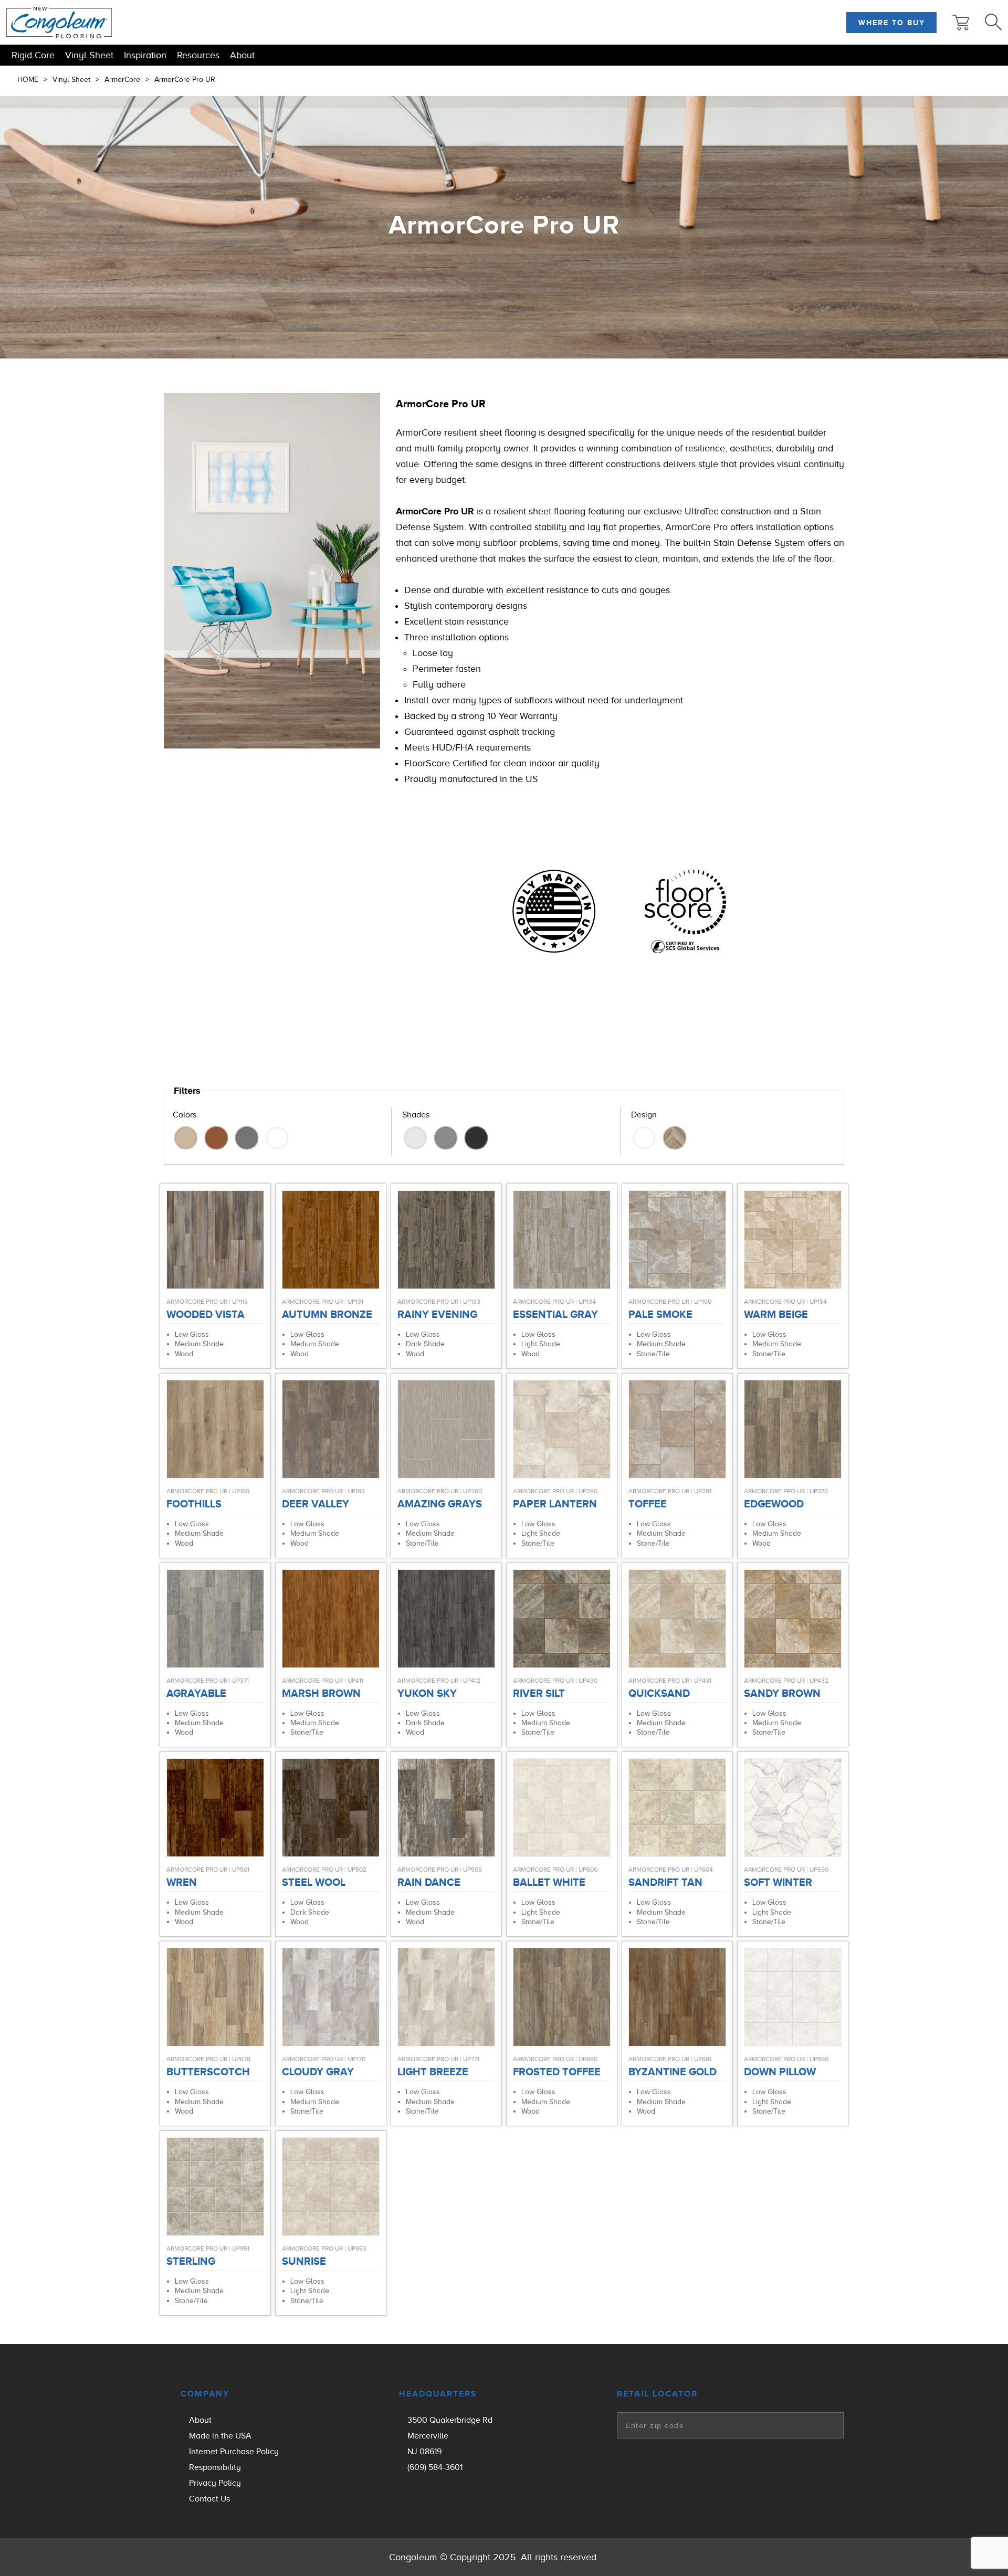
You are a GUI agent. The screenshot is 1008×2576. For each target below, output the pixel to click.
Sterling (191, 2261)
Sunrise (304, 2261)
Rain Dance (429, 1882)
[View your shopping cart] (961, 23)
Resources (198, 55)
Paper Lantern (555, 1504)
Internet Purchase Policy (234, 2452)
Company (205, 2394)
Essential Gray (555, 1314)
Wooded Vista (206, 1314)
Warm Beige (776, 1314)
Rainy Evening (437, 1314)
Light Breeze (433, 2072)
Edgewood (774, 1504)
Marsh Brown (321, 1693)
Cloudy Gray (318, 2072)
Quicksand (659, 1693)
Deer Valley (316, 1504)
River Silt (539, 1693)
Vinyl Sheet (89, 55)
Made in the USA (220, 2436)
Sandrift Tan (665, 1882)
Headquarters (438, 2394)
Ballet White (549, 1882)
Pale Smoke (660, 1314)
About (242, 55)
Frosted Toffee (557, 2072)
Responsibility (215, 2467)
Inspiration (145, 55)
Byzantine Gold (673, 2072)
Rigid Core (33, 55)
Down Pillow (780, 2072)
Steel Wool (314, 1882)
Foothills (194, 1504)
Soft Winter (778, 1882)
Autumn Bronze (327, 1314)
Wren (182, 1882)
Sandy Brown (782, 1693)
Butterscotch (208, 2072)
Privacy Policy (215, 2483)
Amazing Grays (440, 1504)
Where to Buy (892, 23)
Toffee (648, 1504)
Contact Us (209, 2499)
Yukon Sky (427, 1693)
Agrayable (196, 1693)
